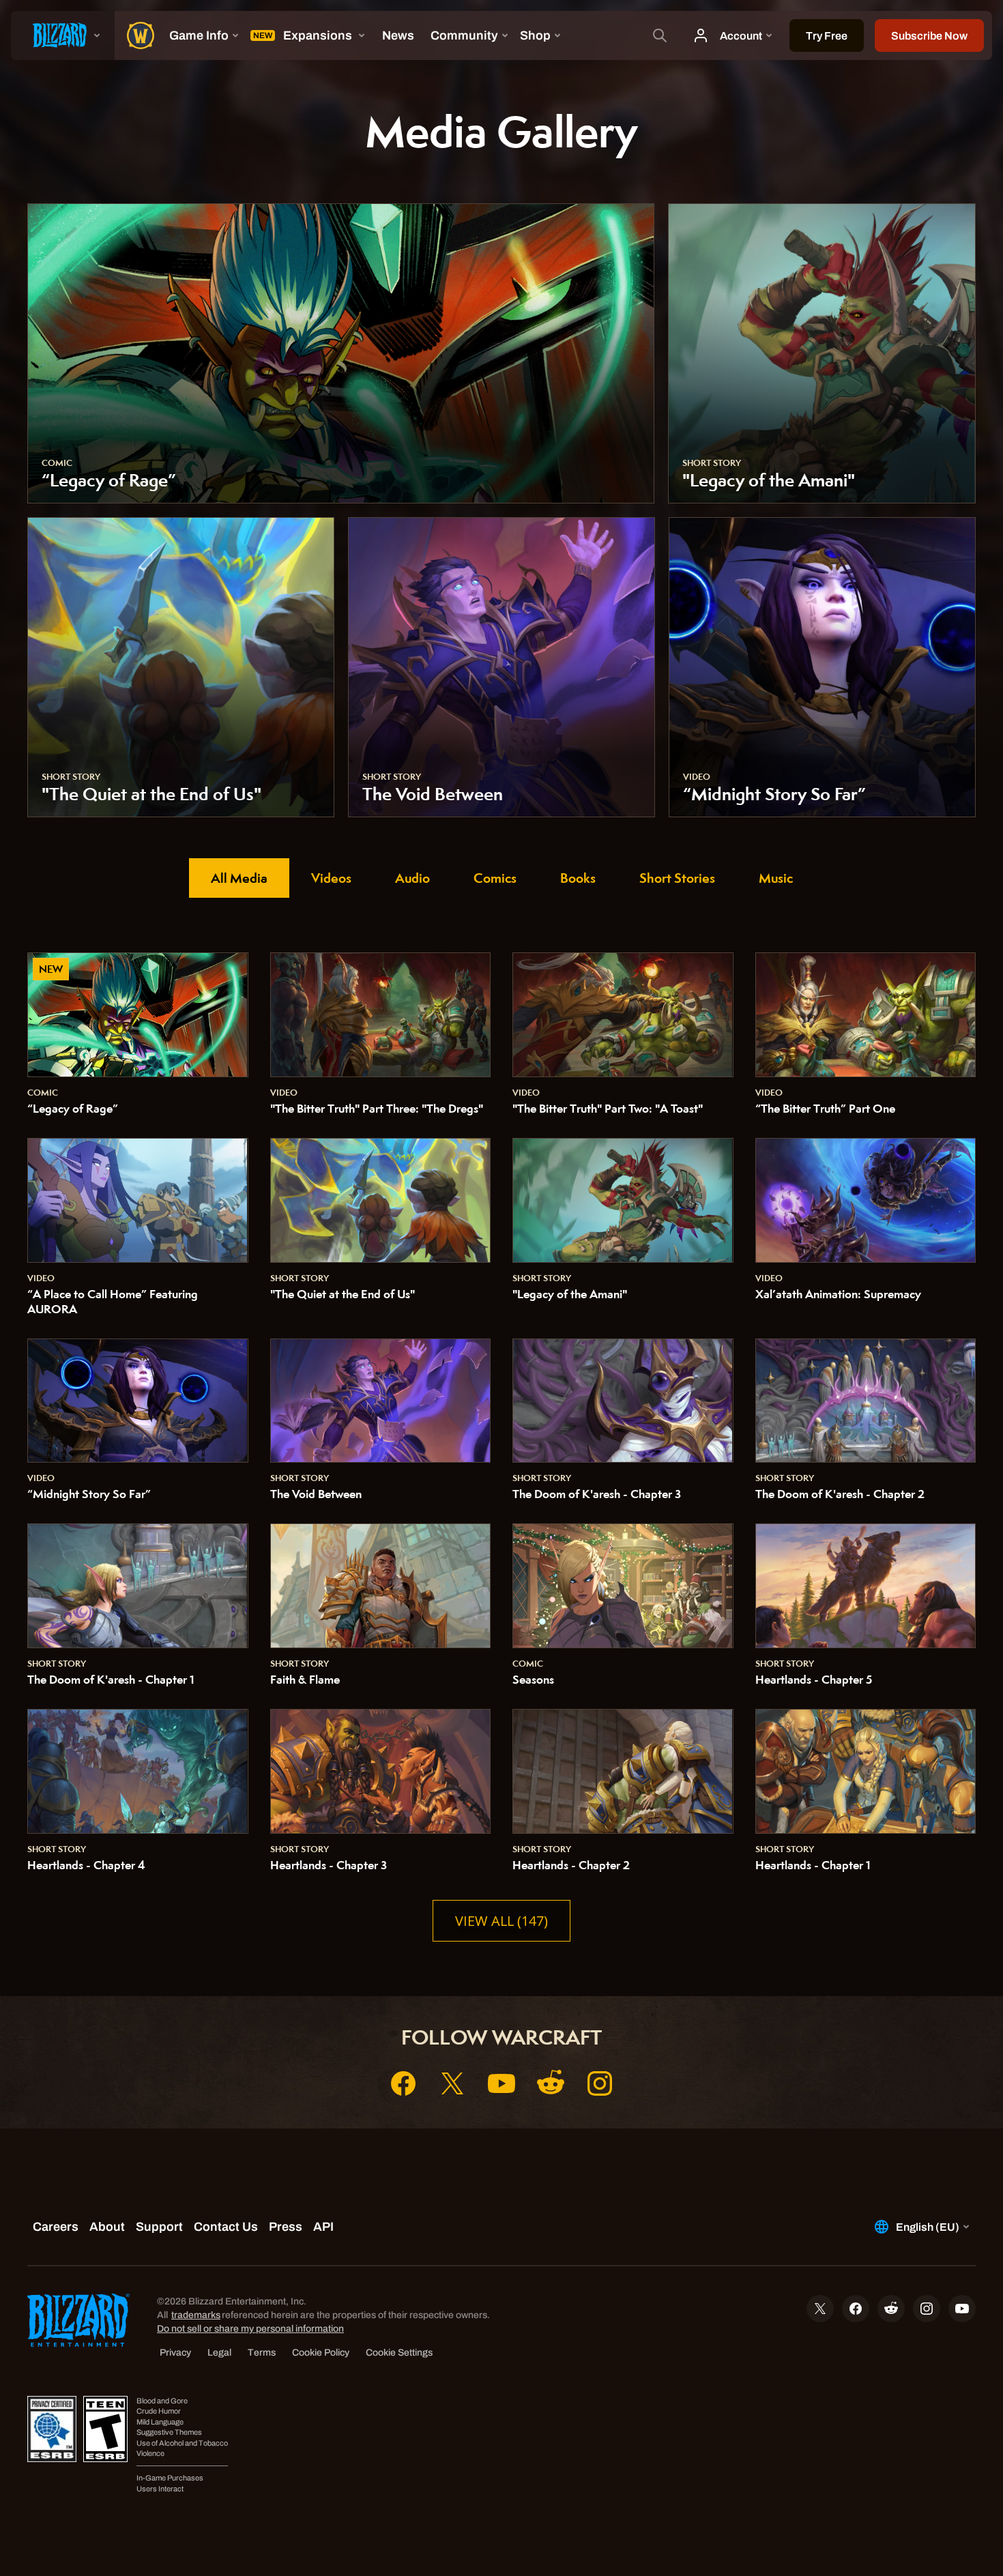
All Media (239, 878)
